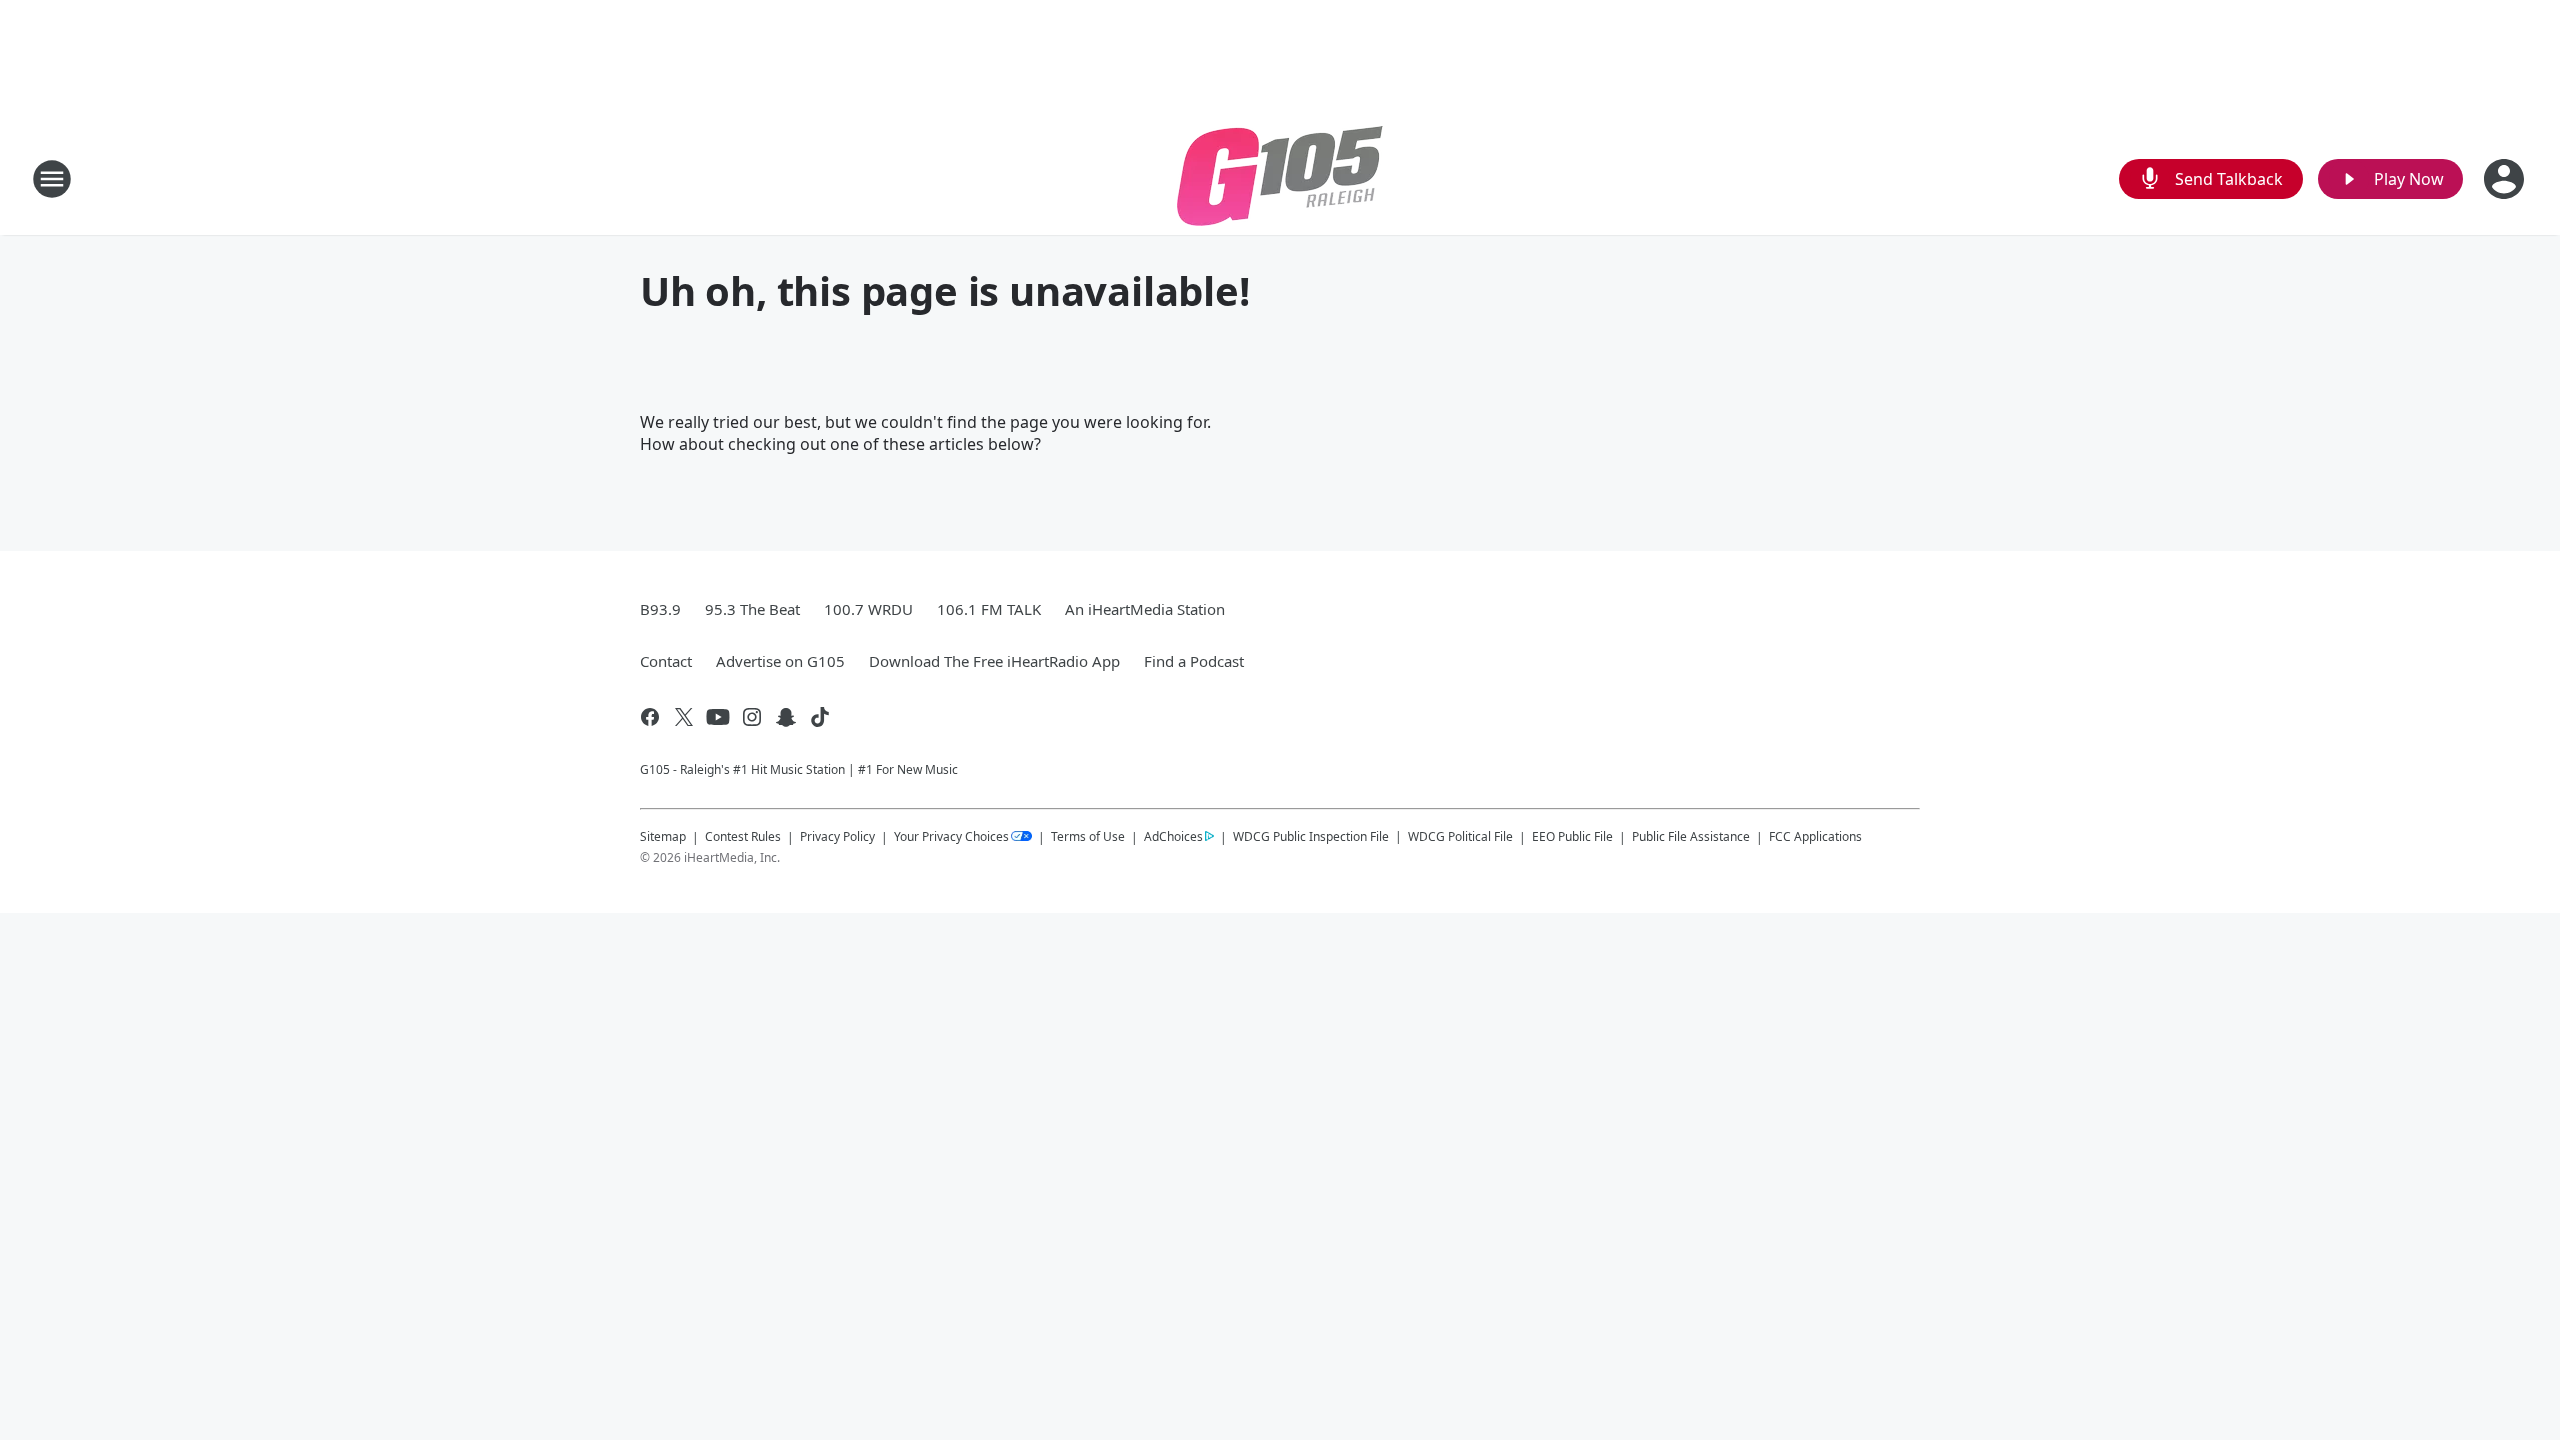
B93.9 (660, 609)
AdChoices (1173, 836)
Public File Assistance (1691, 836)
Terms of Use (1088, 836)
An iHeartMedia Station (1145, 609)
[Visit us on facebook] (650, 717)
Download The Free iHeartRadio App (994, 661)
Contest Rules (743, 836)
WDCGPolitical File (1460, 836)
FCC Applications (1815, 836)
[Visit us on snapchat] (786, 717)
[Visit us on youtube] (718, 717)
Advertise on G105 (780, 661)
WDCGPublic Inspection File (1311, 836)
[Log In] (2506, 179)
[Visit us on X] (684, 717)
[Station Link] (1280, 178)
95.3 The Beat (752, 609)
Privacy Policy (837, 836)
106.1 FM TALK (989, 609)
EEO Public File (1572, 836)
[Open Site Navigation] (52, 179)
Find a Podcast (1194, 661)
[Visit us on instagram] (752, 717)
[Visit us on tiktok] (820, 717)
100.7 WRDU (868, 609)
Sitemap (663, 836)
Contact (666, 661)
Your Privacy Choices (951, 836)
